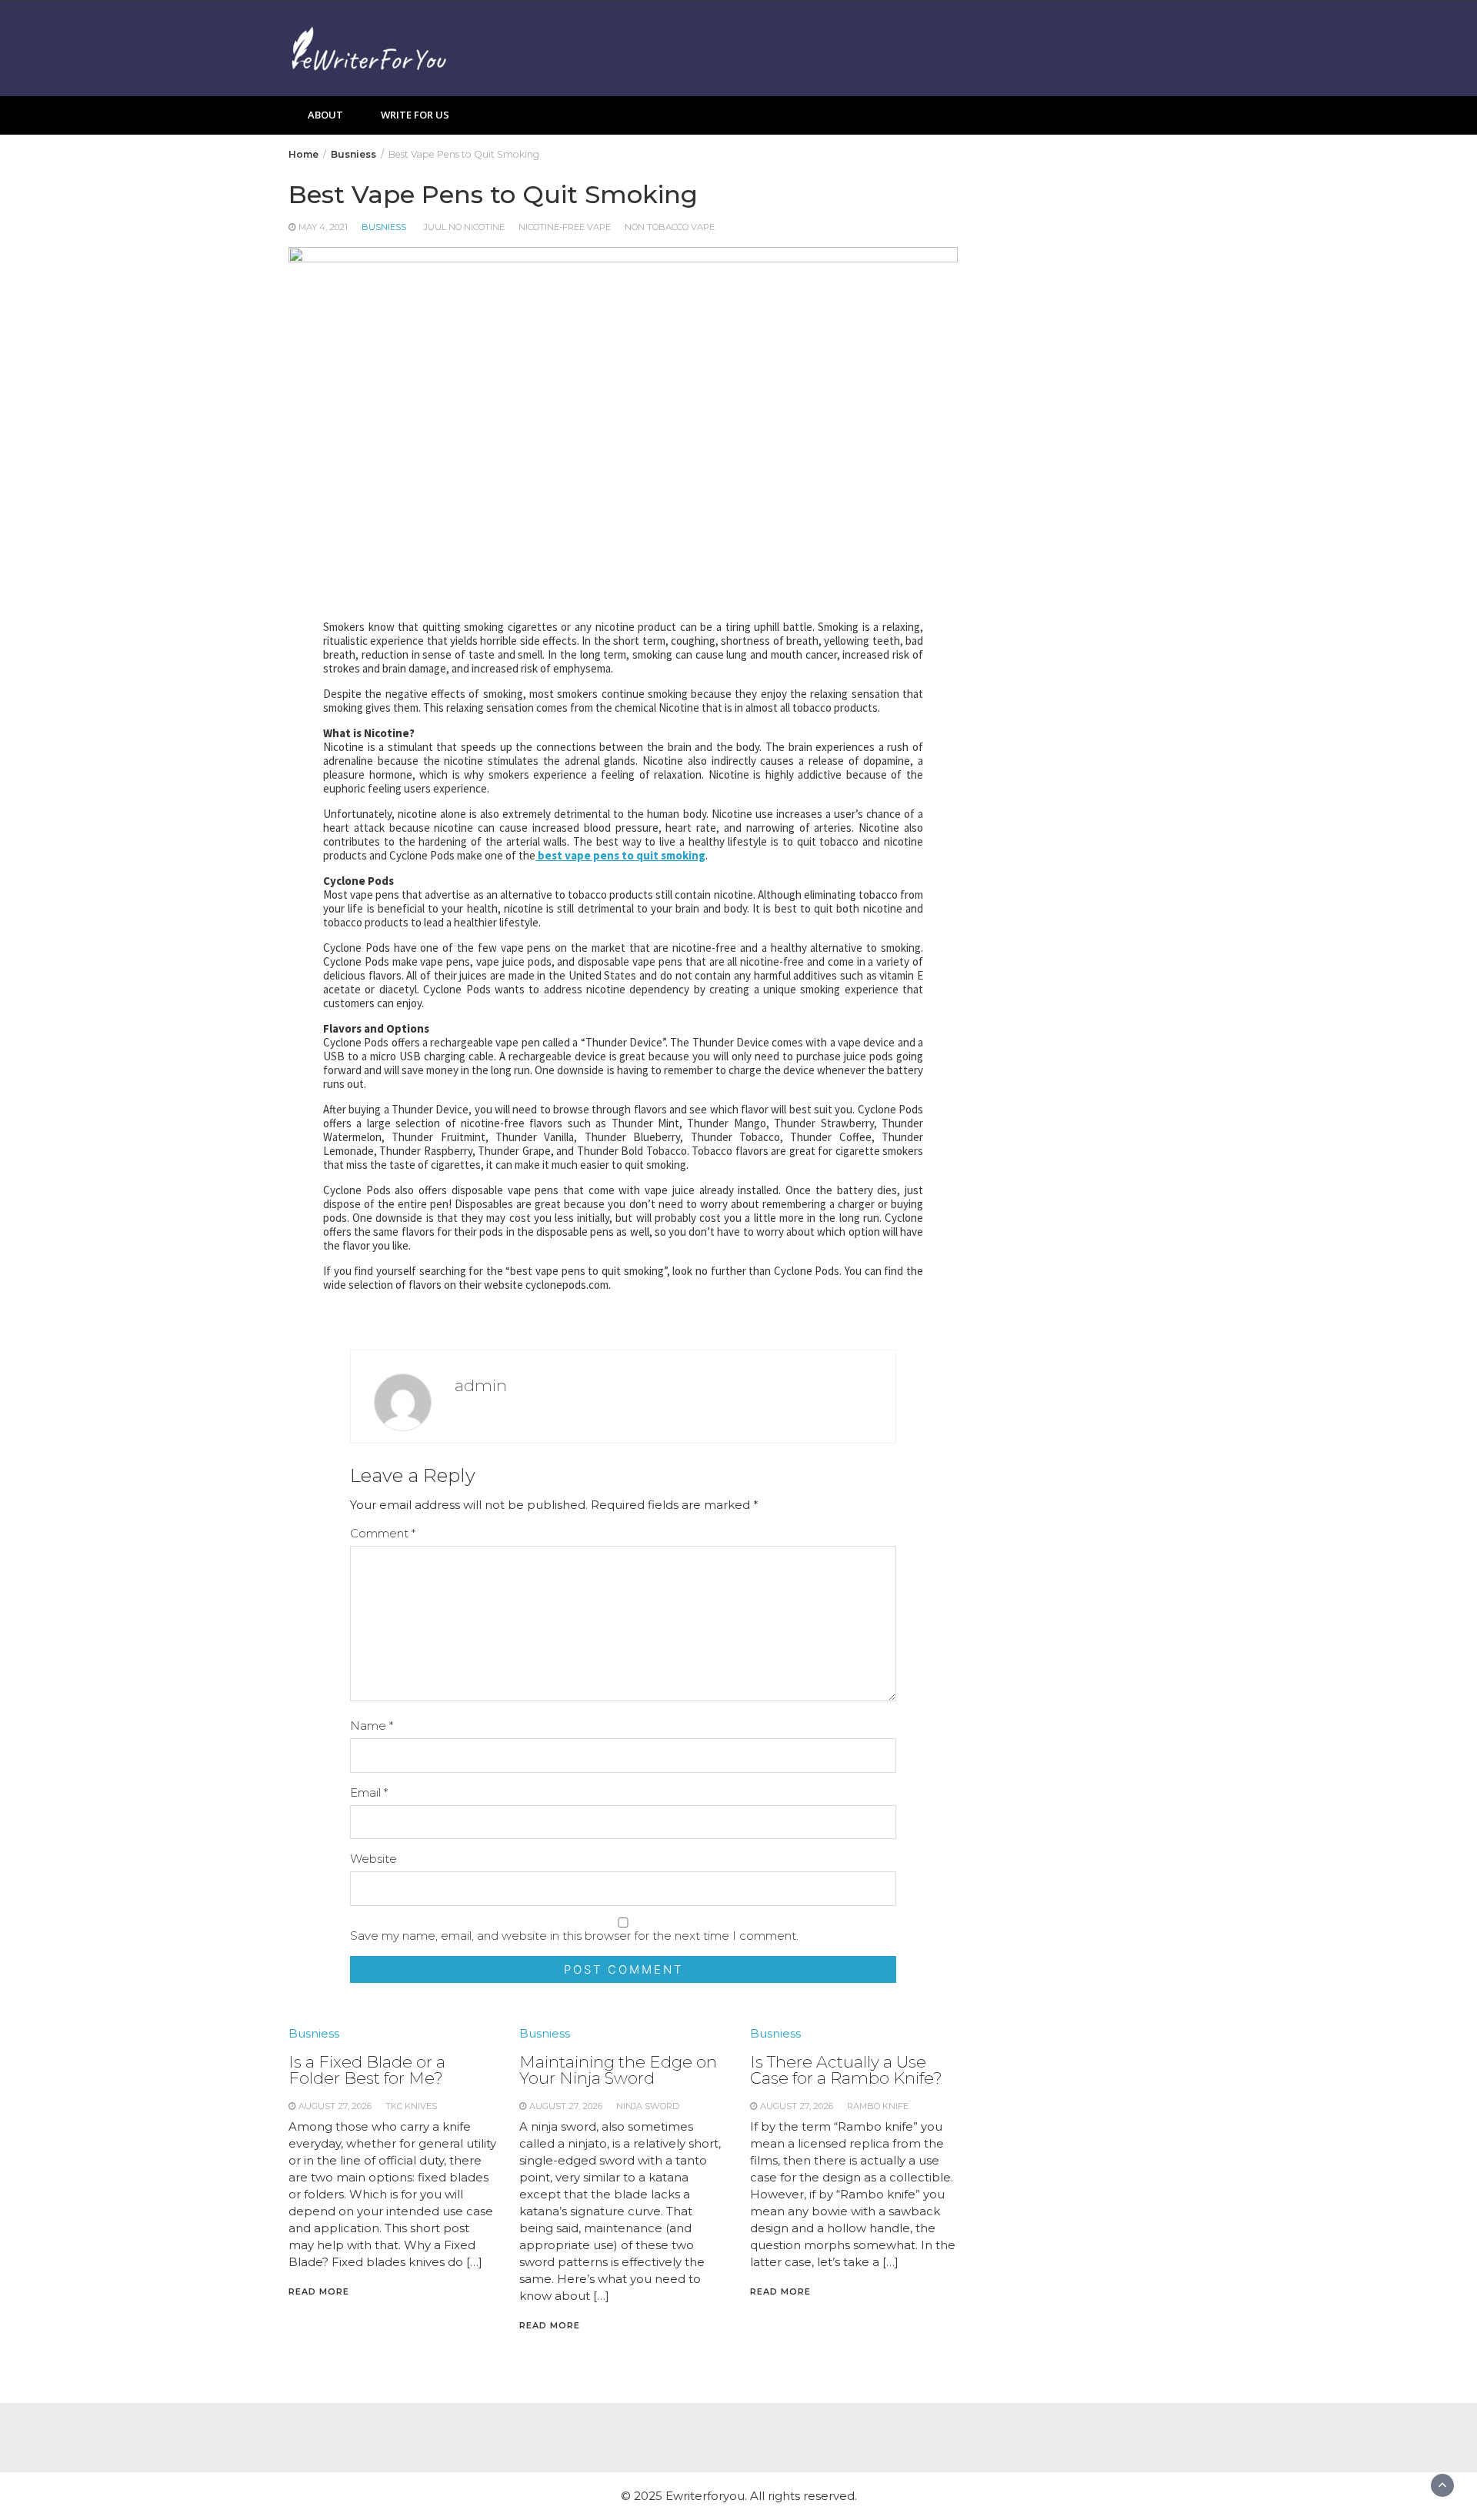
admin (481, 1385)
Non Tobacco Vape (670, 227)
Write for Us (415, 115)
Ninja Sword (648, 2106)
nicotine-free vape (565, 227)
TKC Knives (411, 2106)
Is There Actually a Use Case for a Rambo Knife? (846, 2070)
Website (373, 1859)
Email (369, 1792)
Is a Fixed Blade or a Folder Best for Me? (367, 2070)
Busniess (384, 227)
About (325, 115)
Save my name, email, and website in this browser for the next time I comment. (574, 1936)
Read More (319, 2291)
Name (372, 1726)
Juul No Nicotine (464, 227)
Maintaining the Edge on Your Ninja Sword (618, 2070)
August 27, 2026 (335, 2106)
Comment (383, 1533)
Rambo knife (878, 2106)
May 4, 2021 (323, 227)
